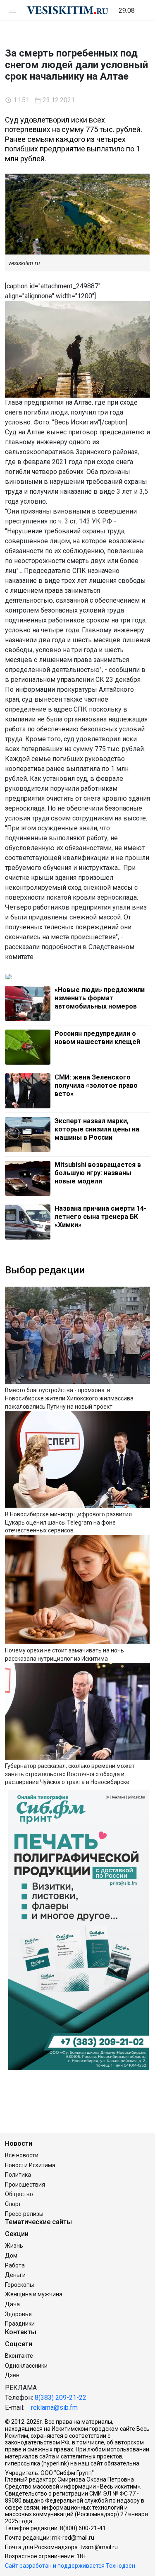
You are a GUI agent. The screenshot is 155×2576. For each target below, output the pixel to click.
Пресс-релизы (24, 2214)
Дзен (12, 2375)
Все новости (22, 2155)
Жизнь (14, 2246)
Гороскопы (19, 2285)
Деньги (15, 2275)
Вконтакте (19, 2356)
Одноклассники (26, 2366)
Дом (11, 2255)
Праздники (20, 2324)
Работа (15, 2265)
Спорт (13, 2204)
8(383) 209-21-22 (61, 2398)
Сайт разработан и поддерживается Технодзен (70, 2566)
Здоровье (18, 2314)
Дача (12, 2304)
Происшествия (25, 2185)
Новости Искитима (30, 2165)
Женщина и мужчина (34, 2294)
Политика (18, 2175)
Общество (19, 2194)
